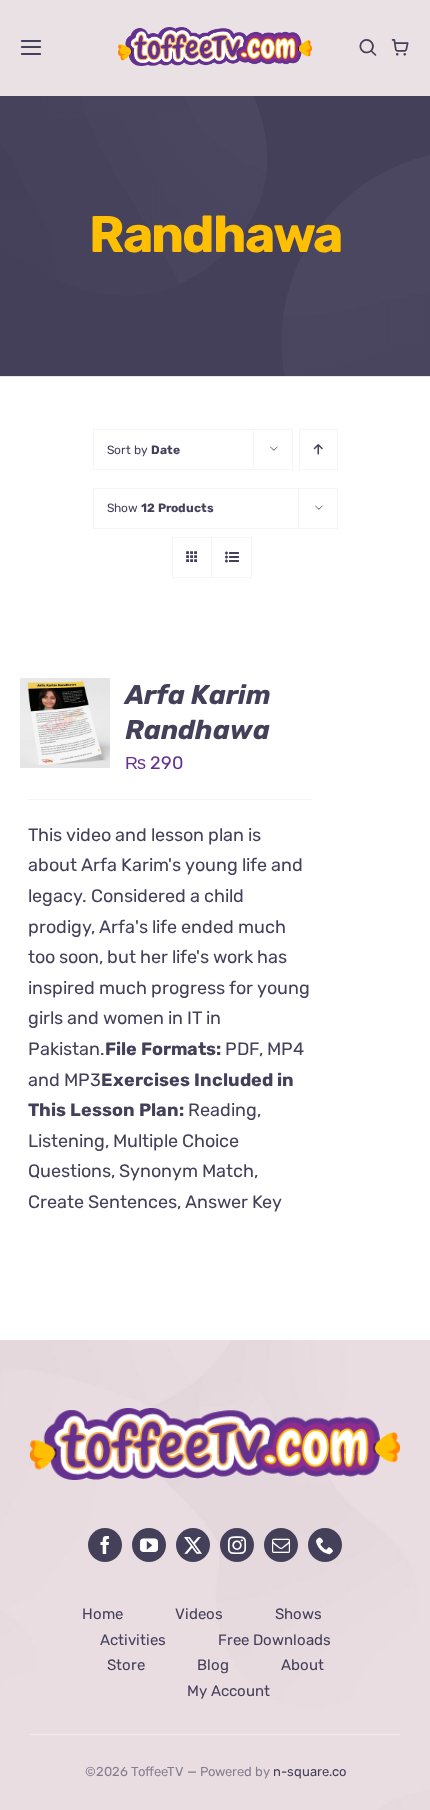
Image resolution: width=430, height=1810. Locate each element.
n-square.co (309, 1771)
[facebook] (105, 1545)
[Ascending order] (318, 449)
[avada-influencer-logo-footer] (215, 1417)
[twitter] (193, 1545)
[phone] (325, 1545)
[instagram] (237, 1545)
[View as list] (231, 557)
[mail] (281, 1545)
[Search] (368, 47)
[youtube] (149, 1545)
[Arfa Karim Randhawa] (65, 693)
